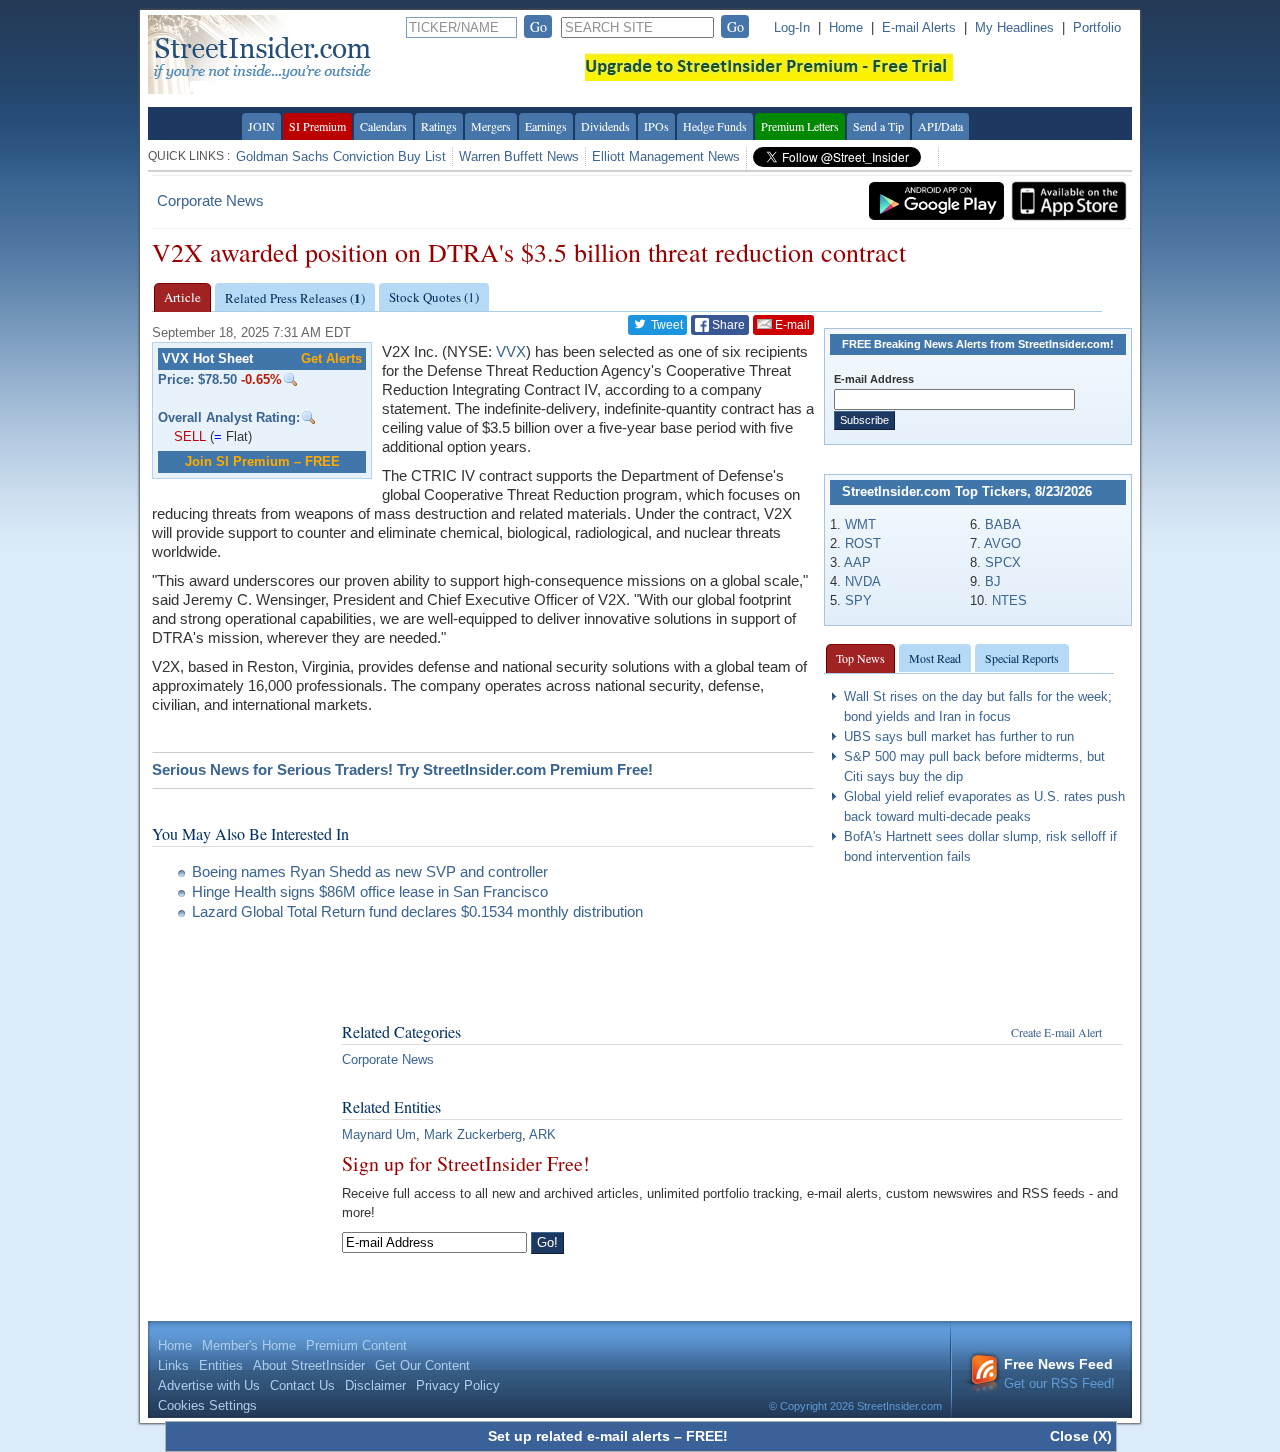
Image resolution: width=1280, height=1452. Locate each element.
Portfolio (1097, 27)
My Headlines (1014, 27)
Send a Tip (878, 126)
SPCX (1003, 562)
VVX (511, 351)
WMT (860, 524)
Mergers (491, 126)
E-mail (791, 325)
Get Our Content (422, 1365)
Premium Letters (800, 126)
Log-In (792, 27)
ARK (542, 1134)
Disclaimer (375, 1385)
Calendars (383, 126)
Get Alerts (331, 358)
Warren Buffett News (519, 156)
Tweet (665, 325)
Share (727, 325)
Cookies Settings (207, 1405)
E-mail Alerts (919, 27)
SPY (858, 600)
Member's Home (249, 1345)
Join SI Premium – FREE (262, 461)
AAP (857, 562)
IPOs (656, 126)
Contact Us (302, 1385)
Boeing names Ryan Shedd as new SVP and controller (370, 871)
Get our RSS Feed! (1059, 1373)
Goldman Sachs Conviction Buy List (341, 156)
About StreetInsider (309, 1365)
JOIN (261, 126)
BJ (993, 581)
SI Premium (317, 126)
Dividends (605, 126)
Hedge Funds (715, 126)
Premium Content (356, 1345)
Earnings (546, 126)
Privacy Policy (458, 1385)
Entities (221, 1365)
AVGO (1002, 543)
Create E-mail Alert (1056, 1032)
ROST (863, 543)
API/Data (940, 126)
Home (846, 27)
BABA (1003, 524)
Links (173, 1365)
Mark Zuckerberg (473, 1134)
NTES (1009, 600)
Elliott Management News (666, 156)
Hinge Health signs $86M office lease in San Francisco (370, 891)
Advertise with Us (209, 1385)
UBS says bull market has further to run (959, 736)
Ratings (439, 126)
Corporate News (210, 200)
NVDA (863, 581)
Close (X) (1081, 1436)
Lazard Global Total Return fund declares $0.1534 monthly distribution (417, 911)
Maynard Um (379, 1134)
